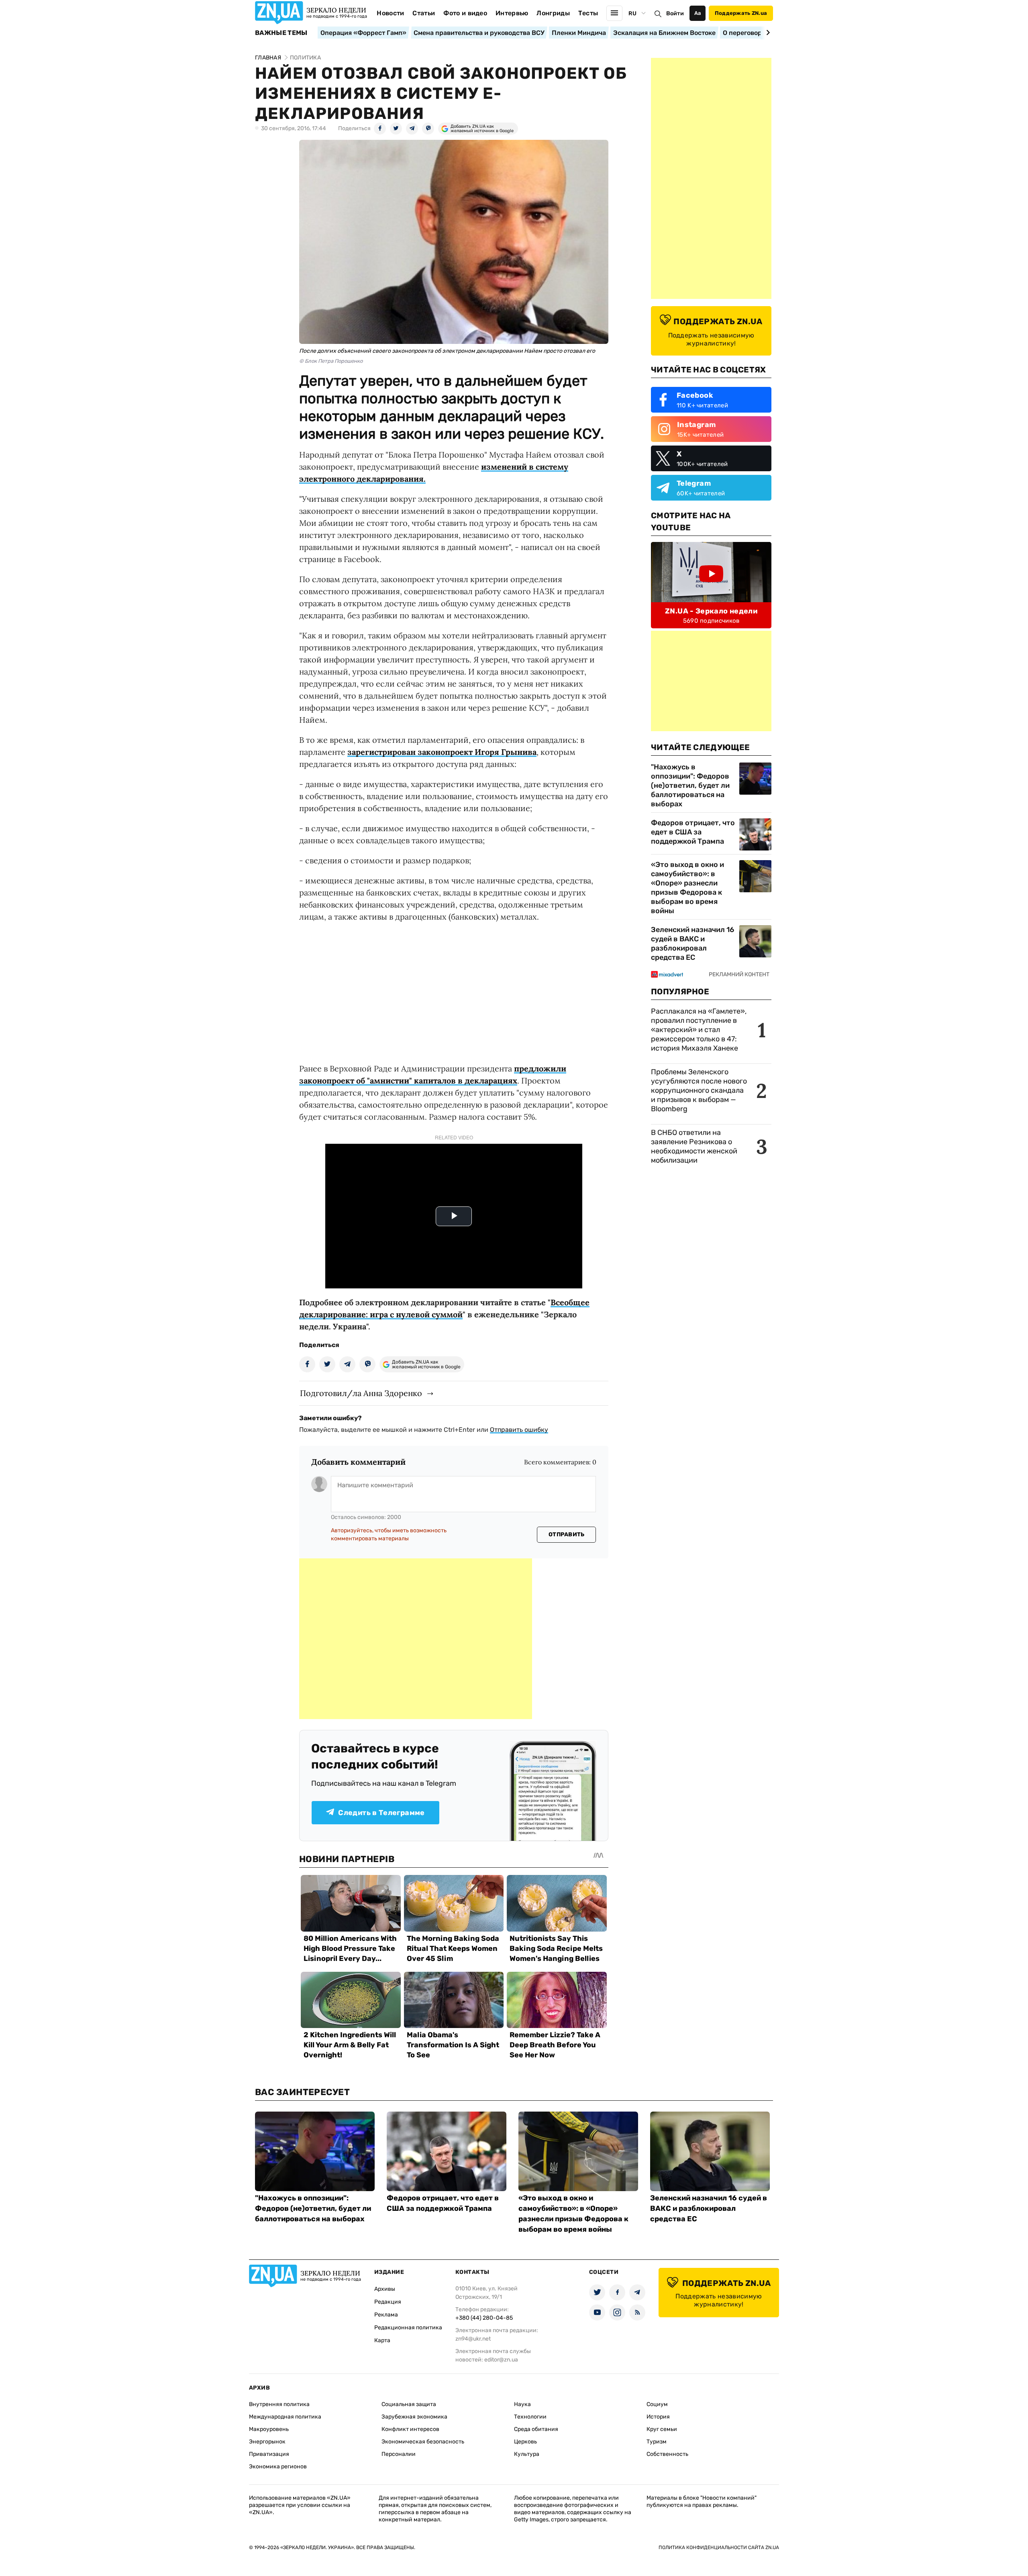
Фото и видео (465, 13)
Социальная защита (409, 2404)
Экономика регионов (278, 2467)
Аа (698, 13)
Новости (390, 13)
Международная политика (285, 2417)
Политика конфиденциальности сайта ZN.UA (719, 2547)
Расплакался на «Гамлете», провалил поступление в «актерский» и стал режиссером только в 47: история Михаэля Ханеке (699, 1030)
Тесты (588, 13)
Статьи (424, 13)
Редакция (388, 2302)
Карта (382, 2340)
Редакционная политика (408, 2328)
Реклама (386, 2315)
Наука (522, 2404)
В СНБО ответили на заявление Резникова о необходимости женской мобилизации (694, 1146)
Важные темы (281, 33)
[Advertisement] (416, 1639)
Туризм (657, 2442)
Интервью (512, 13)
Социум (657, 2404)
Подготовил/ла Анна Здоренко (361, 1393)
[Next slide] (767, 33)
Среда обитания (536, 2429)
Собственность (667, 2454)
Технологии (530, 2417)
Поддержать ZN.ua (741, 13)
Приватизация (269, 2454)
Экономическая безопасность (423, 2442)
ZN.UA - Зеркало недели (711, 611)
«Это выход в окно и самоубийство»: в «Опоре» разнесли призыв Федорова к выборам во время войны (687, 888)
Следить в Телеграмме (381, 1813)
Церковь (525, 2442)
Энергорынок (267, 2442)
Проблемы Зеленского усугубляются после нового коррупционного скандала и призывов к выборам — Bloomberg (699, 1090)
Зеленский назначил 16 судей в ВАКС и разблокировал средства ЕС (692, 944)
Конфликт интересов (410, 2429)
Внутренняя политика (279, 2404)
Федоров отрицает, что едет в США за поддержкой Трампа (693, 832)
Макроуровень (269, 2429)
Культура (527, 2454)
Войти (675, 13)
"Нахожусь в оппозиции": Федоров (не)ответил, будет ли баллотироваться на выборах (690, 785)
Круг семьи (662, 2429)
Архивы (385, 2289)
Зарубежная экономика (414, 2417)
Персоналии (399, 2454)
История (658, 2417)
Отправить (567, 1534)
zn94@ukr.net (473, 2339)
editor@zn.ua (501, 2360)
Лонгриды (553, 13)
